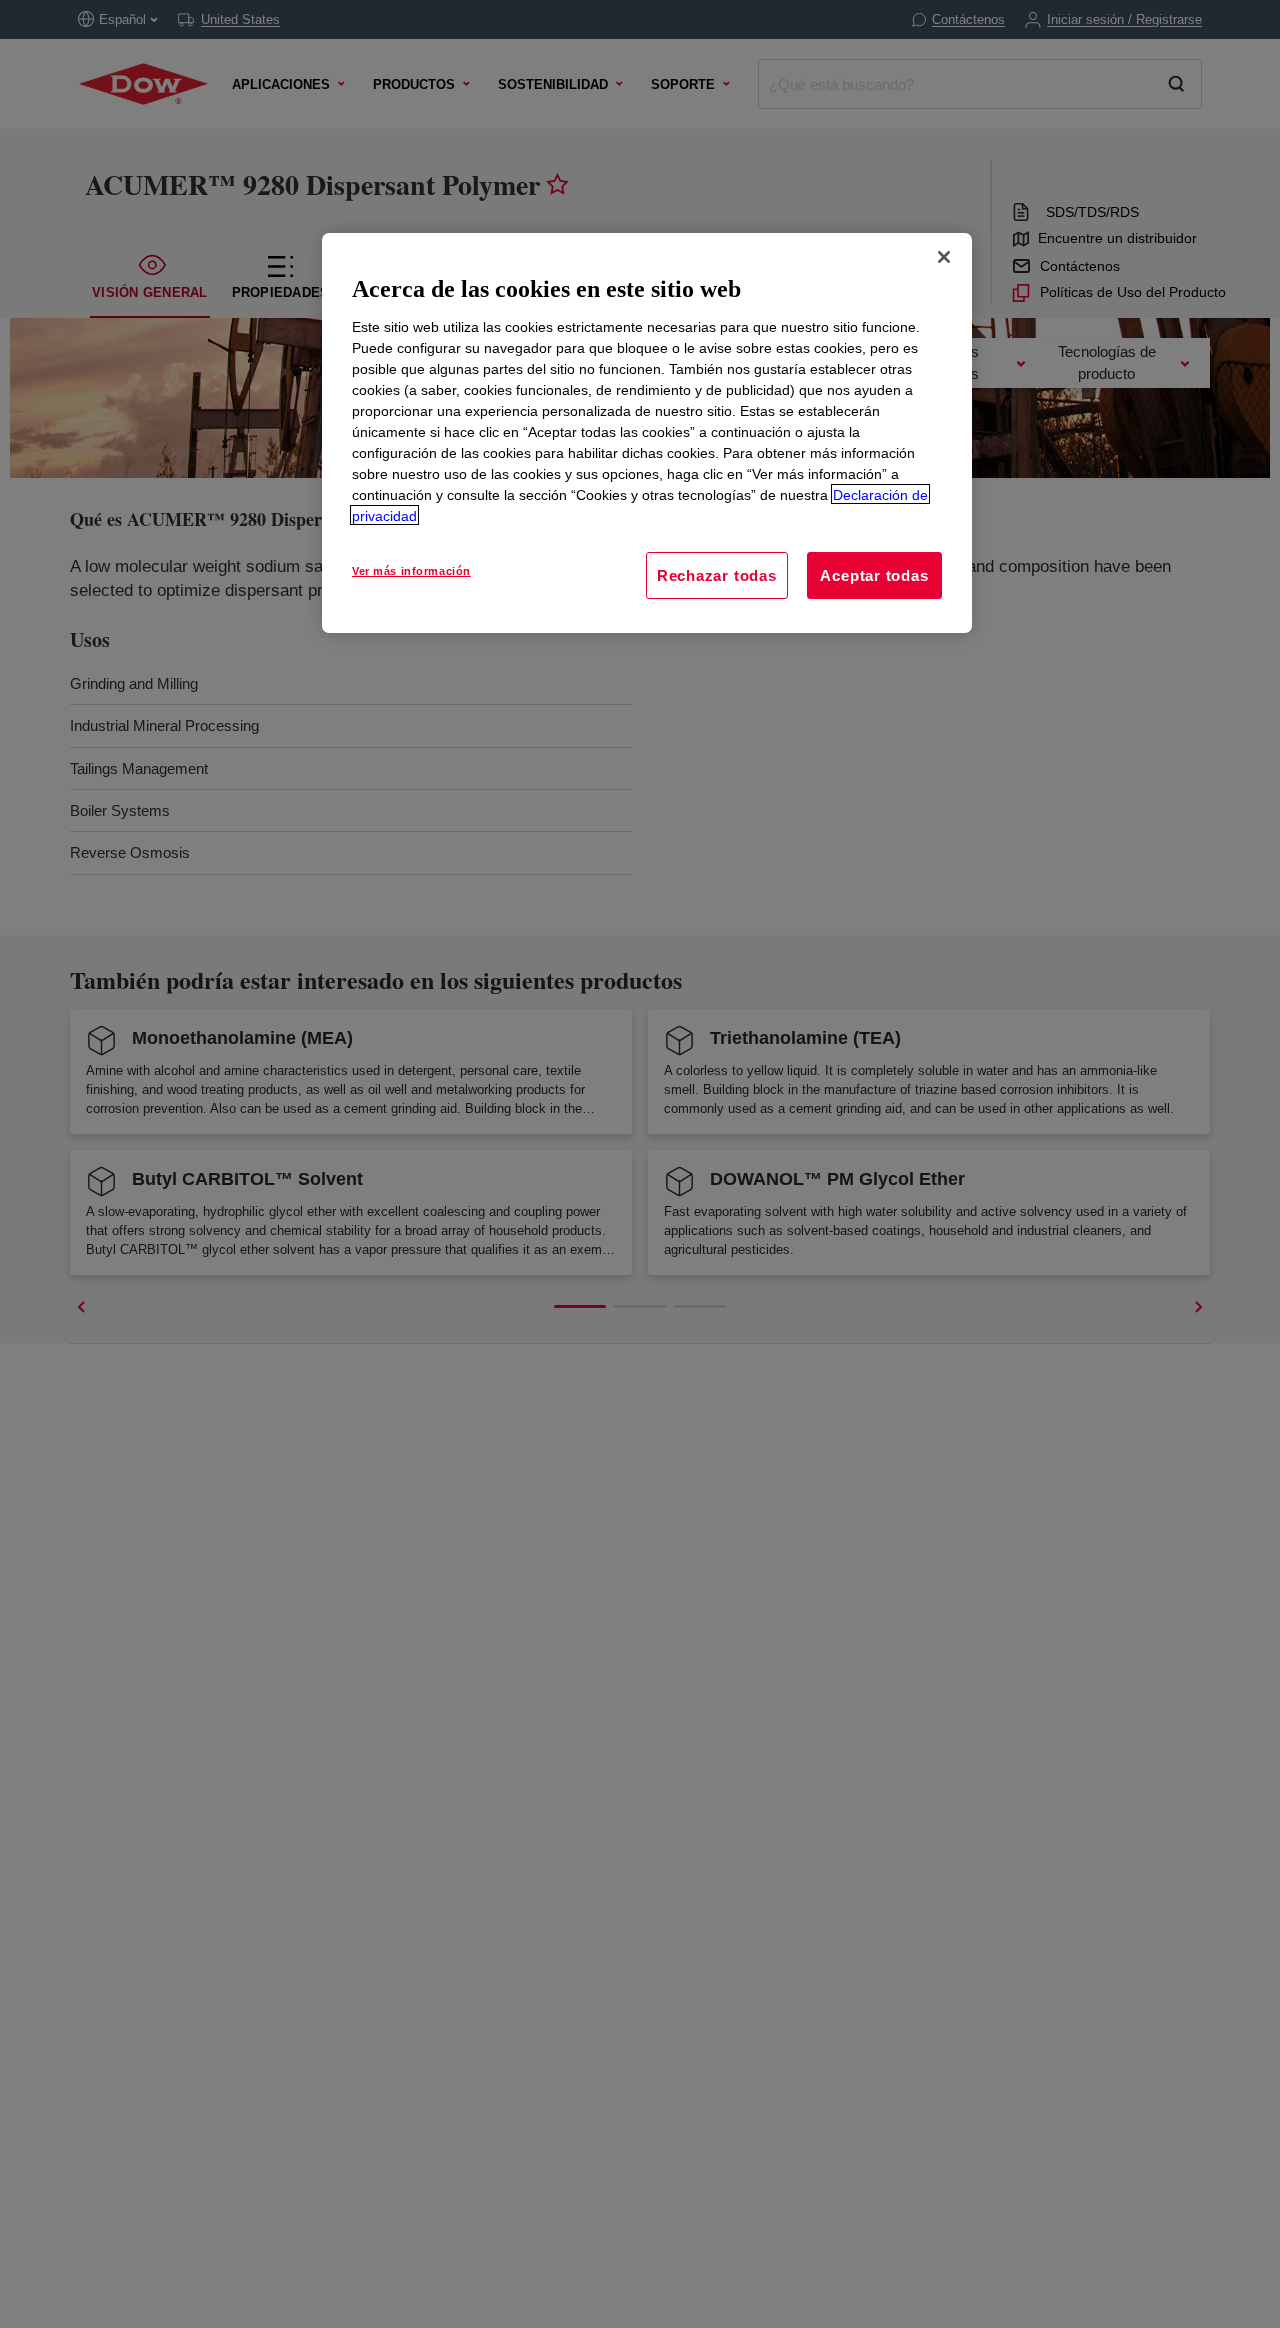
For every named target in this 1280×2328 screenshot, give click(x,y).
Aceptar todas (874, 574)
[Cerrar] (944, 257)
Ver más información (411, 570)
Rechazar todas (717, 574)
